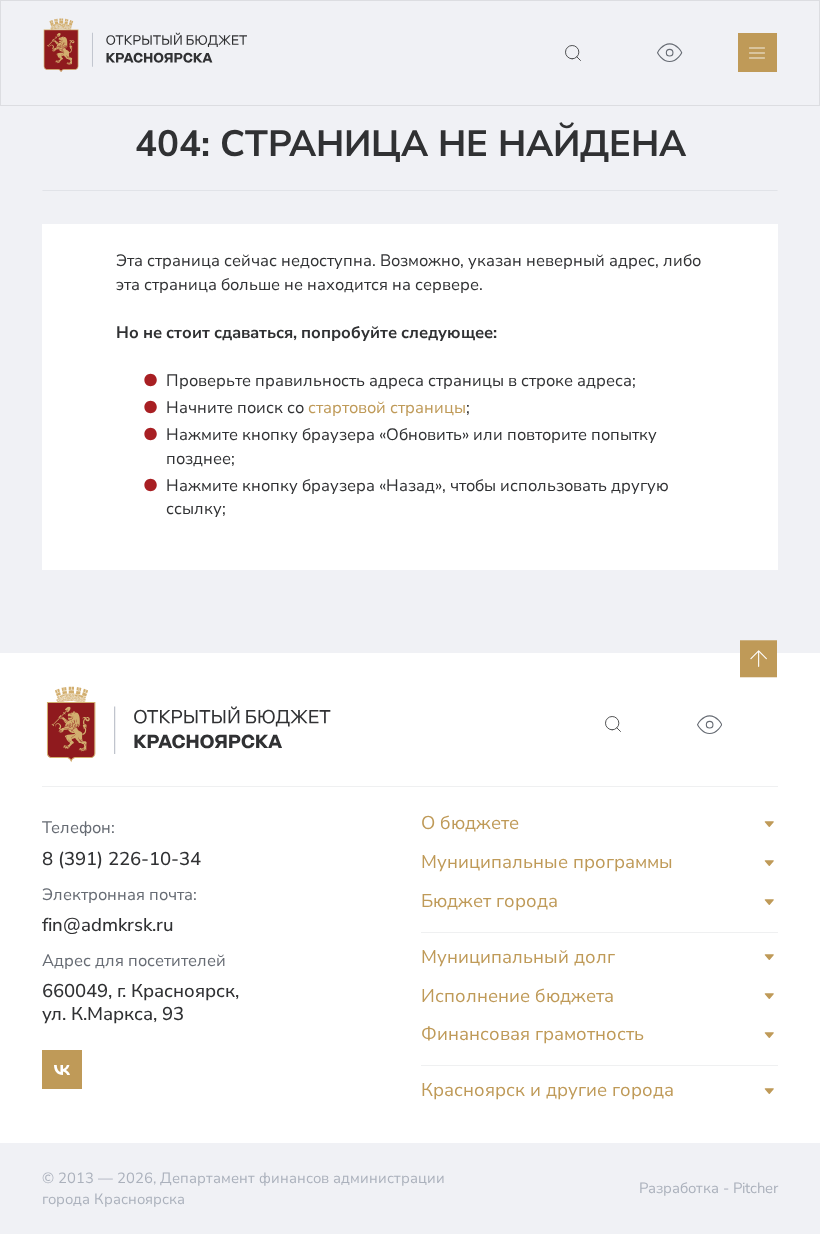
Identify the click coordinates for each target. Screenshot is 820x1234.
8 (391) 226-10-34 (121, 859)
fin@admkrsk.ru (108, 925)
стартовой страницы (387, 407)
